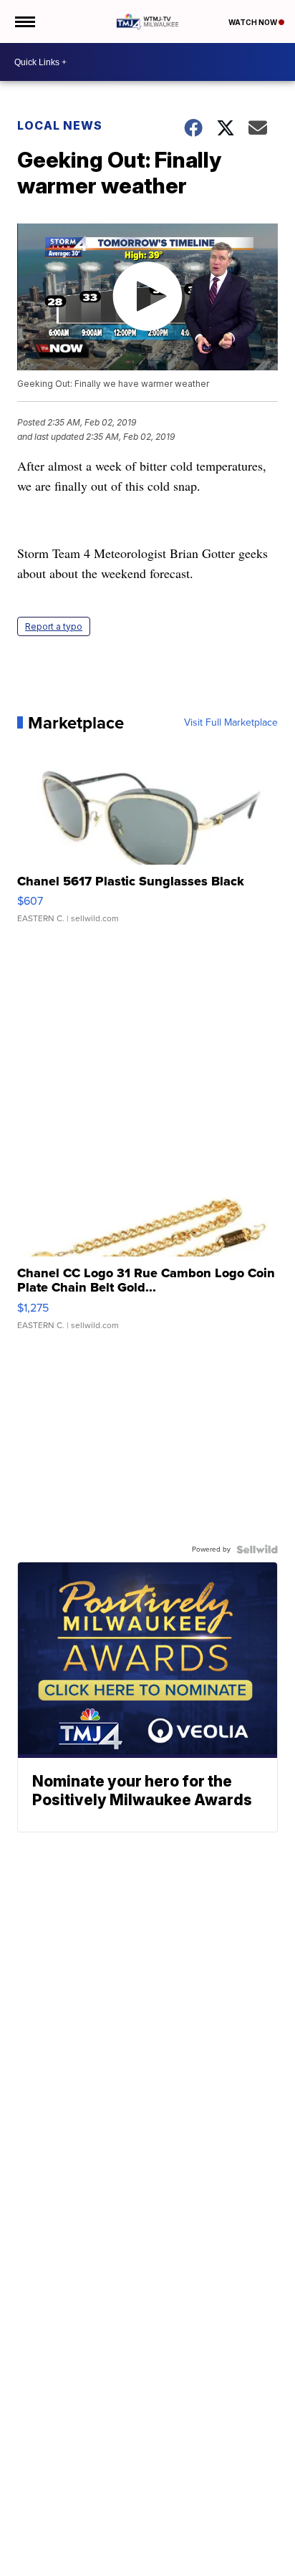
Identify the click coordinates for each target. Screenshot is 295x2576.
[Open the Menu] (24, 21)
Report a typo (54, 626)
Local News (60, 125)
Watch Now (253, 22)
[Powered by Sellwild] (257, 1549)
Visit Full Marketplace (231, 723)
